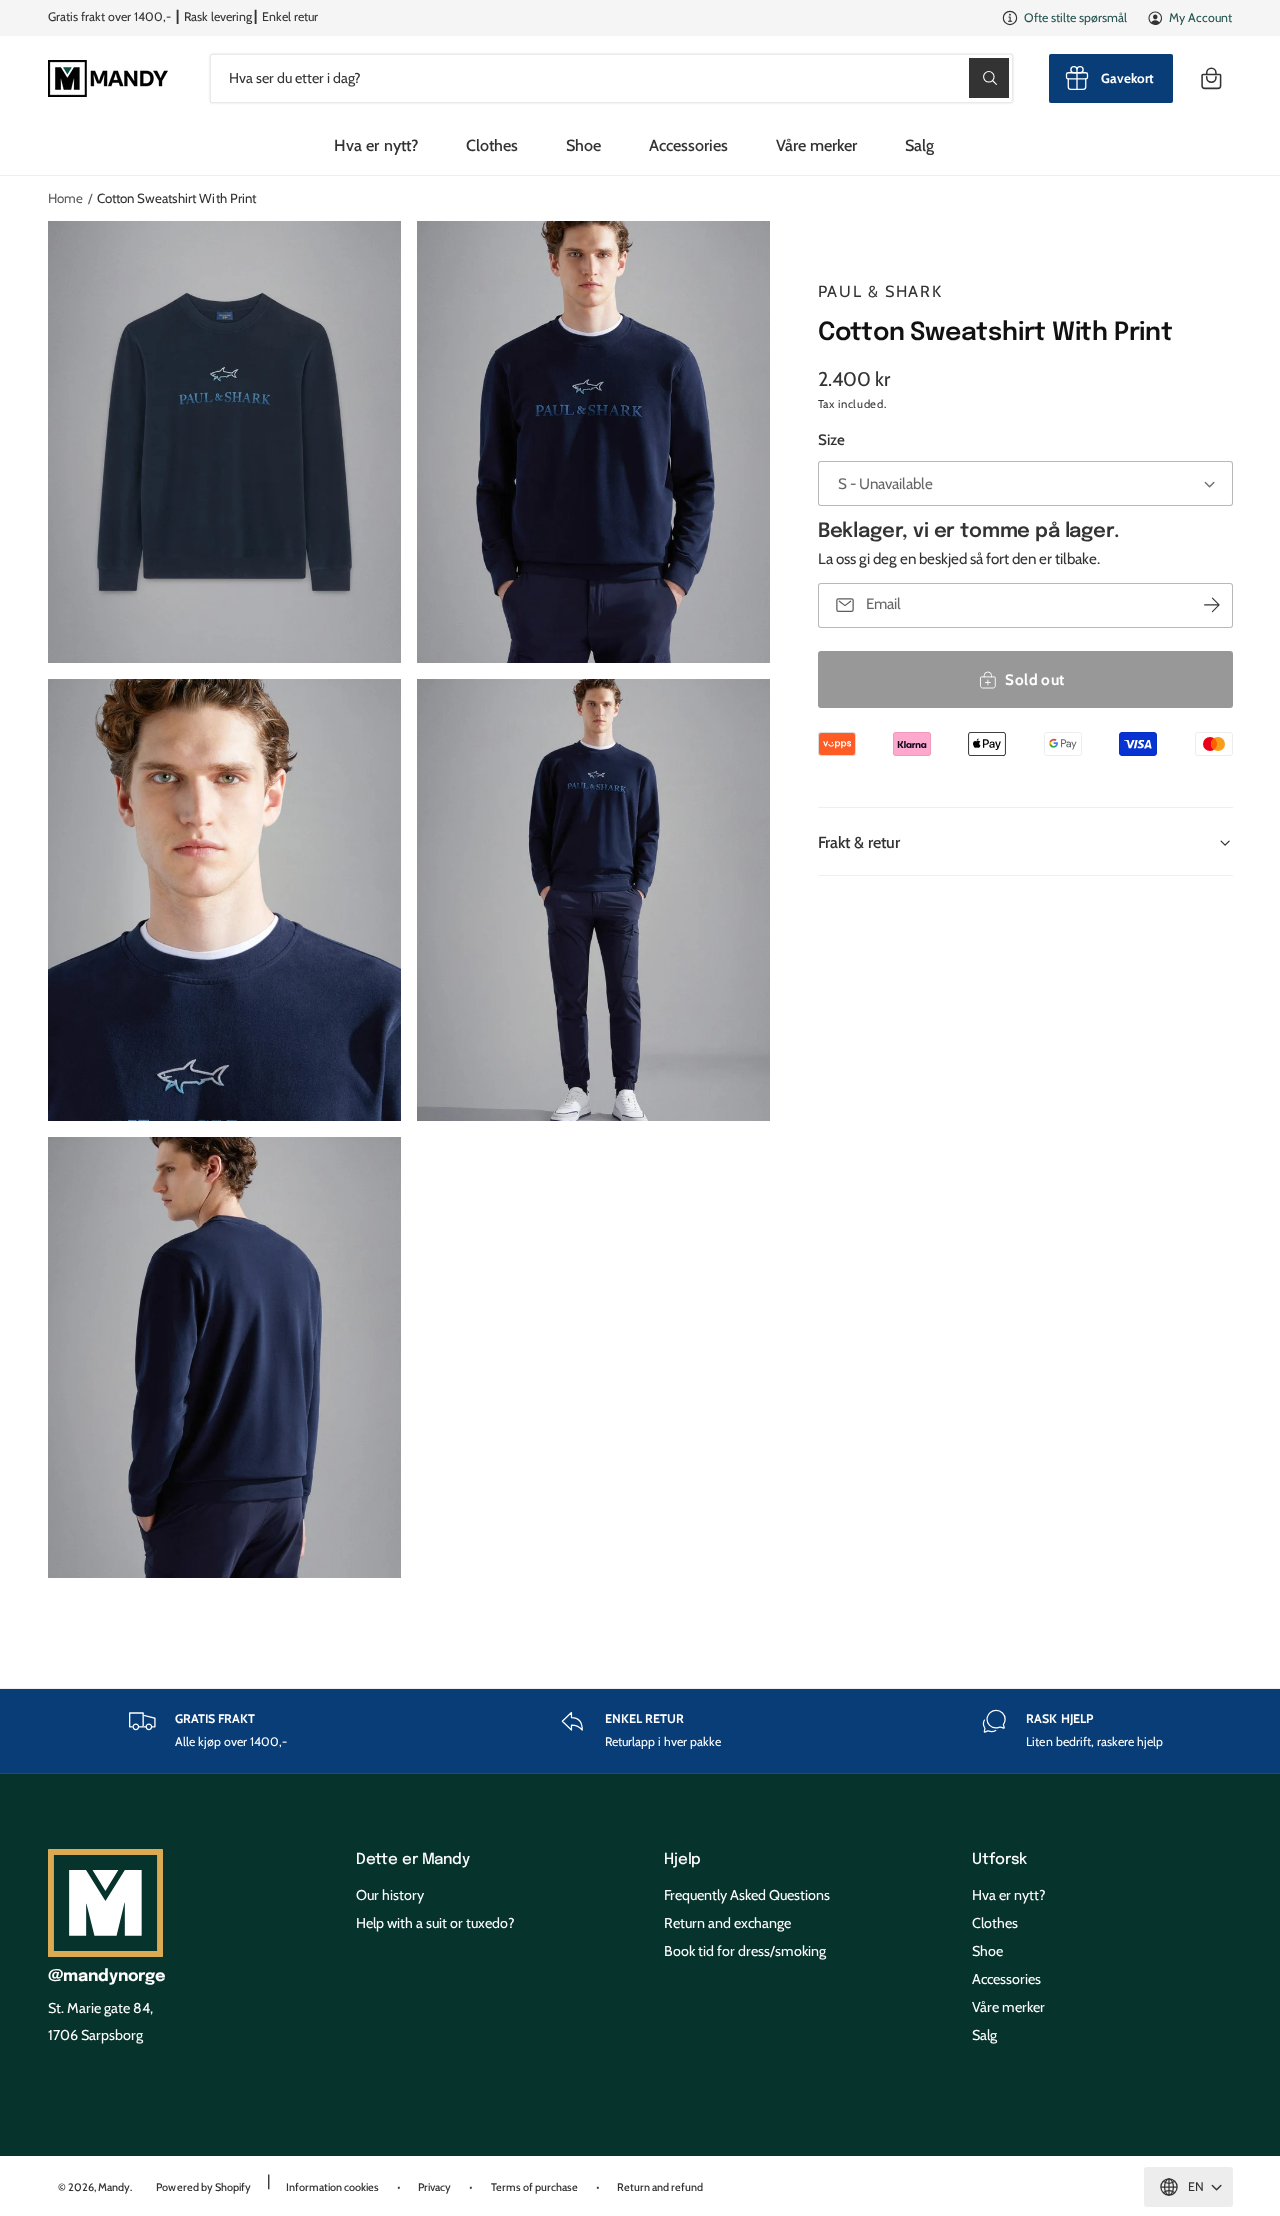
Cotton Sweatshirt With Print (192, 198)
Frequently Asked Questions (757, 1885)
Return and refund (722, 2156)
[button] (1211, 78)
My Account (1198, 17)
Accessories (692, 145)
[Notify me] (1212, 605)
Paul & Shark (885, 291)
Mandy (123, 2156)
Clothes (480, 145)
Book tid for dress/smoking (754, 1932)
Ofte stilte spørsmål (1067, 17)
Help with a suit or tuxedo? (445, 1908)
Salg (986, 2003)
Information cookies (369, 2156)
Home (67, 198)
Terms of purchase (587, 2156)
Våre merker (832, 145)
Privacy (480, 2156)
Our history (392, 1885)
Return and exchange (734, 1908)
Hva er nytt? (1012, 1885)
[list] (640, 1727)
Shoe (577, 145)
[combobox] (608, 78)
